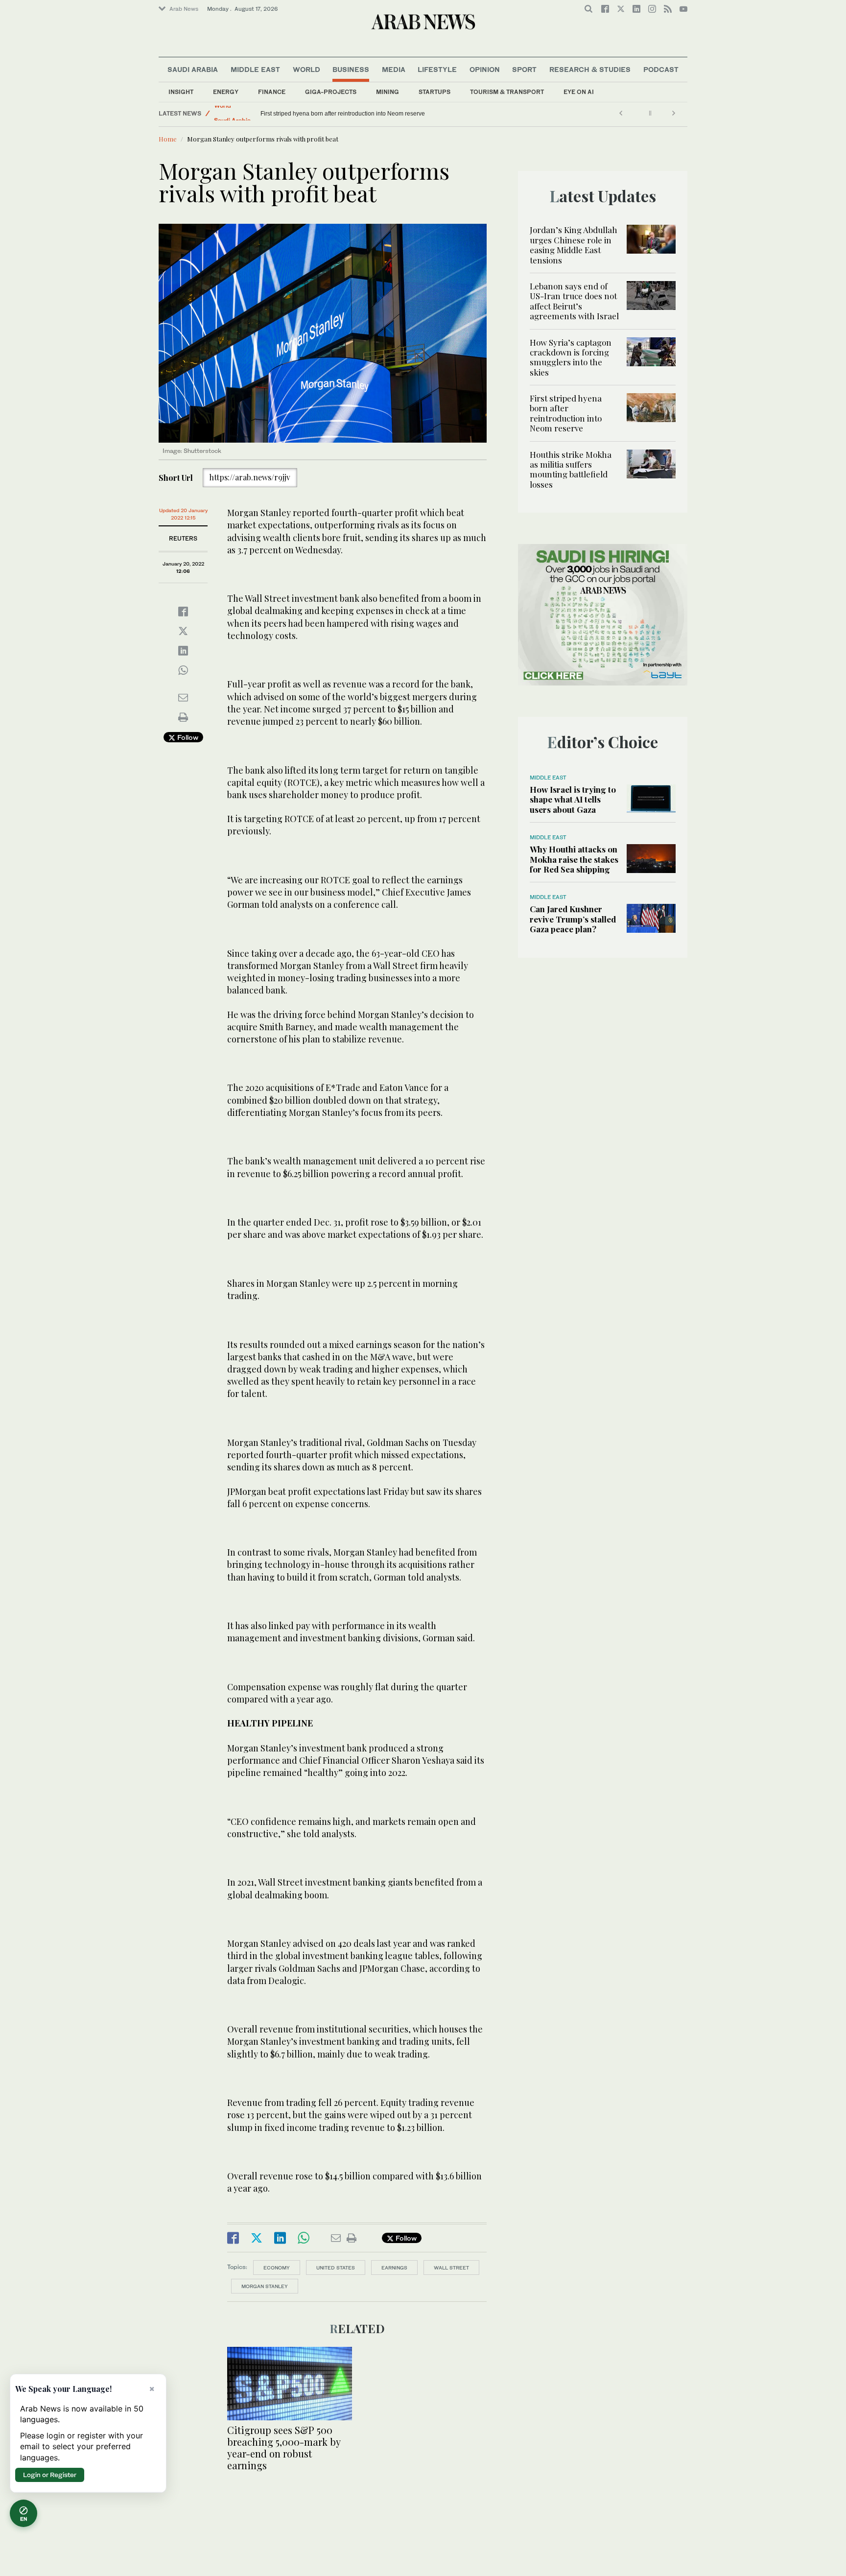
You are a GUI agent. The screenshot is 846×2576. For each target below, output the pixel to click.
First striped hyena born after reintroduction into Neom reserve (566, 413)
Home (168, 139)
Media (394, 69)
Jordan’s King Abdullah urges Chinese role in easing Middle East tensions (574, 245)
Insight (181, 92)
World (306, 69)
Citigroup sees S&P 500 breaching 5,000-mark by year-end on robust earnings (284, 2447)
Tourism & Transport (507, 92)
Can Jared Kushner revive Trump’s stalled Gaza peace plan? (573, 919)
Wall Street (451, 2268)
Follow (187, 737)
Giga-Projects (331, 92)
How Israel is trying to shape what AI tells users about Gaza (573, 799)
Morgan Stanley (265, 2286)
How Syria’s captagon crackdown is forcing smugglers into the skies (571, 357)
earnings (394, 2268)
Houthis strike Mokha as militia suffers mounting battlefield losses (347, 114)
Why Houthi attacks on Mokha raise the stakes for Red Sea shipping (574, 859)
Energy (226, 92)
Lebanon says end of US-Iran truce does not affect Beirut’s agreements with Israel (574, 301)
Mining (388, 92)
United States (336, 2268)
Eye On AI (579, 92)
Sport (524, 69)
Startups (435, 92)
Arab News (184, 9)
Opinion (485, 69)
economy (277, 2268)
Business (351, 69)
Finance (272, 92)
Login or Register (50, 2475)
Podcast (661, 69)
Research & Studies (590, 69)
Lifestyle (437, 69)
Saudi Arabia (193, 69)
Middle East (255, 69)
